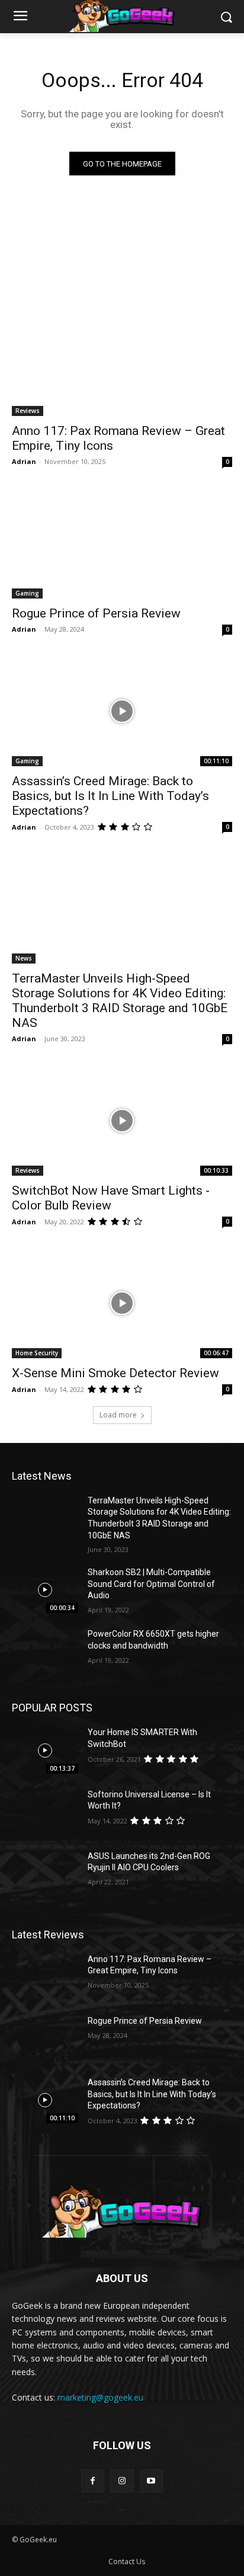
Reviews (28, 411)
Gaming (27, 593)
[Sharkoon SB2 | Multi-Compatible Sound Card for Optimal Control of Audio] (45, 1590)
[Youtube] (151, 2481)
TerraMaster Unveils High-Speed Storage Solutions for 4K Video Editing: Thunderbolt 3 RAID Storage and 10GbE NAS (120, 1001)
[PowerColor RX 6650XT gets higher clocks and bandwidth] (45, 1652)
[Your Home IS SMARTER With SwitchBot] (45, 1750)
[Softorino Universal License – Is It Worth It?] (45, 1812)
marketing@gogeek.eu (100, 2397)
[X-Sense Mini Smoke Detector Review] (122, 1303)
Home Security (37, 1353)
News (24, 958)
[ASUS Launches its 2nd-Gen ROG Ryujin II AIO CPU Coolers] (45, 1874)
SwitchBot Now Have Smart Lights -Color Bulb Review (111, 1198)
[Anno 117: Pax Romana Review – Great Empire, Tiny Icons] (122, 361)
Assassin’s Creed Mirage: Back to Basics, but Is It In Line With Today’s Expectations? (110, 796)
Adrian (24, 461)
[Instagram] (122, 2481)
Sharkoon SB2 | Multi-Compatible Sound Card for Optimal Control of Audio (151, 1584)
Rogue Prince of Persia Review (96, 613)
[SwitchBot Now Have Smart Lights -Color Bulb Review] (122, 1121)
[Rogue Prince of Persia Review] (122, 543)
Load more (118, 1415)
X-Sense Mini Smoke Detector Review (115, 1373)
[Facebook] (93, 2481)
